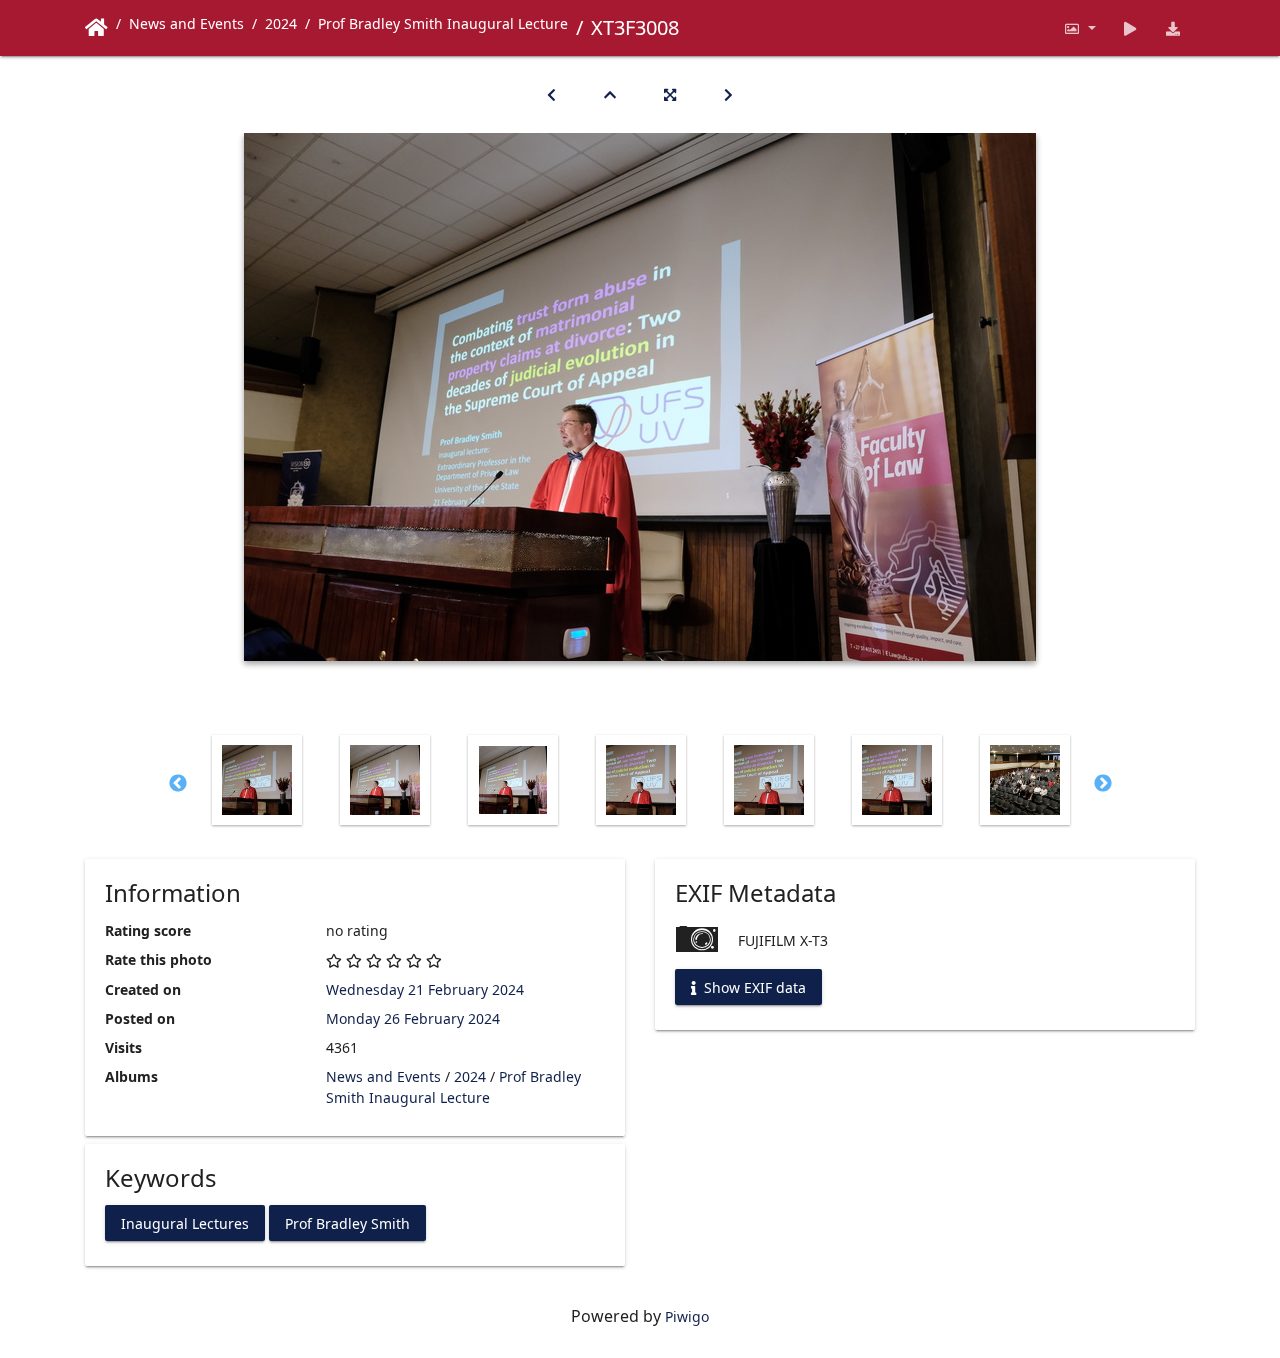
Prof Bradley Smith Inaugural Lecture (443, 23)
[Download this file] (1173, 28)
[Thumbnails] (610, 94)
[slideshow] (1130, 28)
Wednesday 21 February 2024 (425, 989)
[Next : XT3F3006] (728, 94)
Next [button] (1103, 784)
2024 (281, 23)
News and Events (186, 23)
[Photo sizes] (1079, 28)
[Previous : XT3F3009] (551, 94)
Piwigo (687, 1316)
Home (96, 28)
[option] (257, 780)
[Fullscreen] (670, 94)
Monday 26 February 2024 (413, 1018)
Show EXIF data (753, 987)
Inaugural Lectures (185, 1222)
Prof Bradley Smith (347, 1222)
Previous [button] (178, 784)
